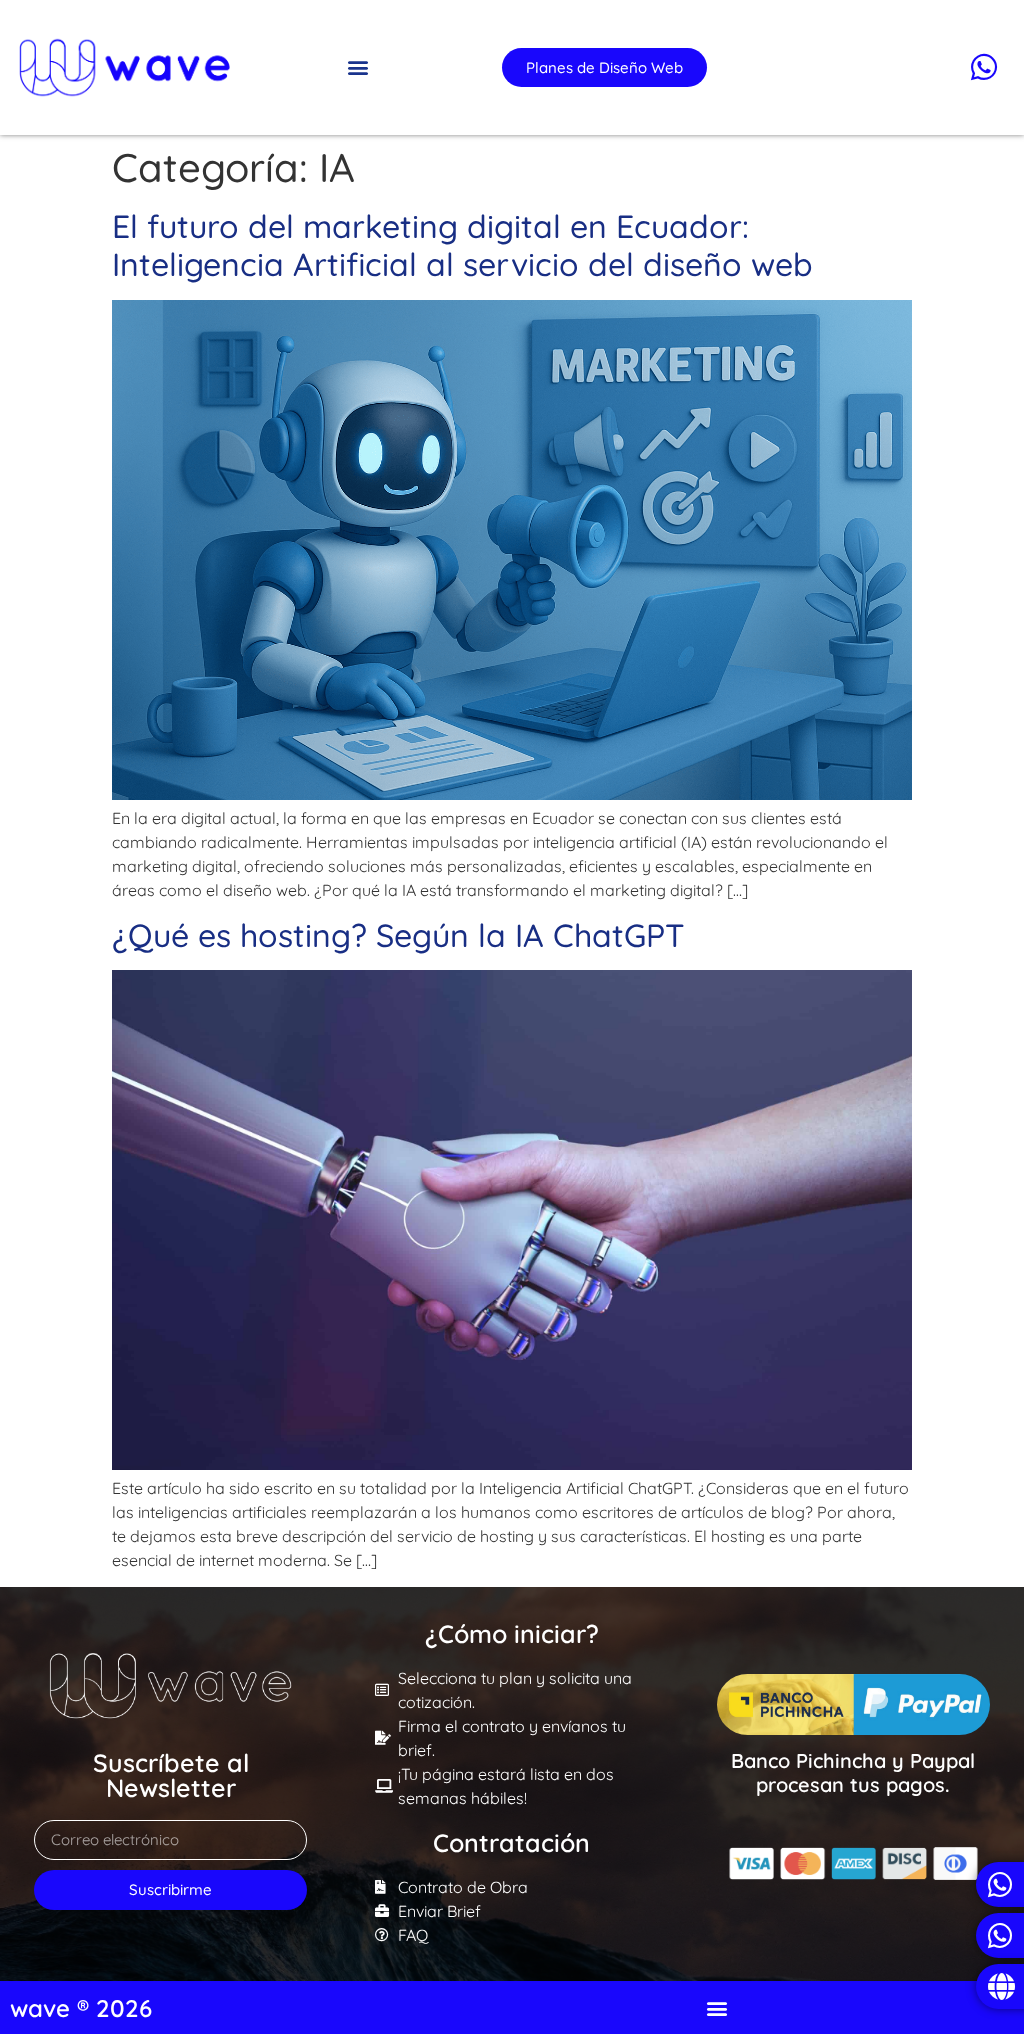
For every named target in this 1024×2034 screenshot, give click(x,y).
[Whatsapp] (984, 67)
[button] (358, 67)
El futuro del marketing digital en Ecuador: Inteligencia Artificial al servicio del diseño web (462, 245)
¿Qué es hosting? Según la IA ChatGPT (398, 935)
